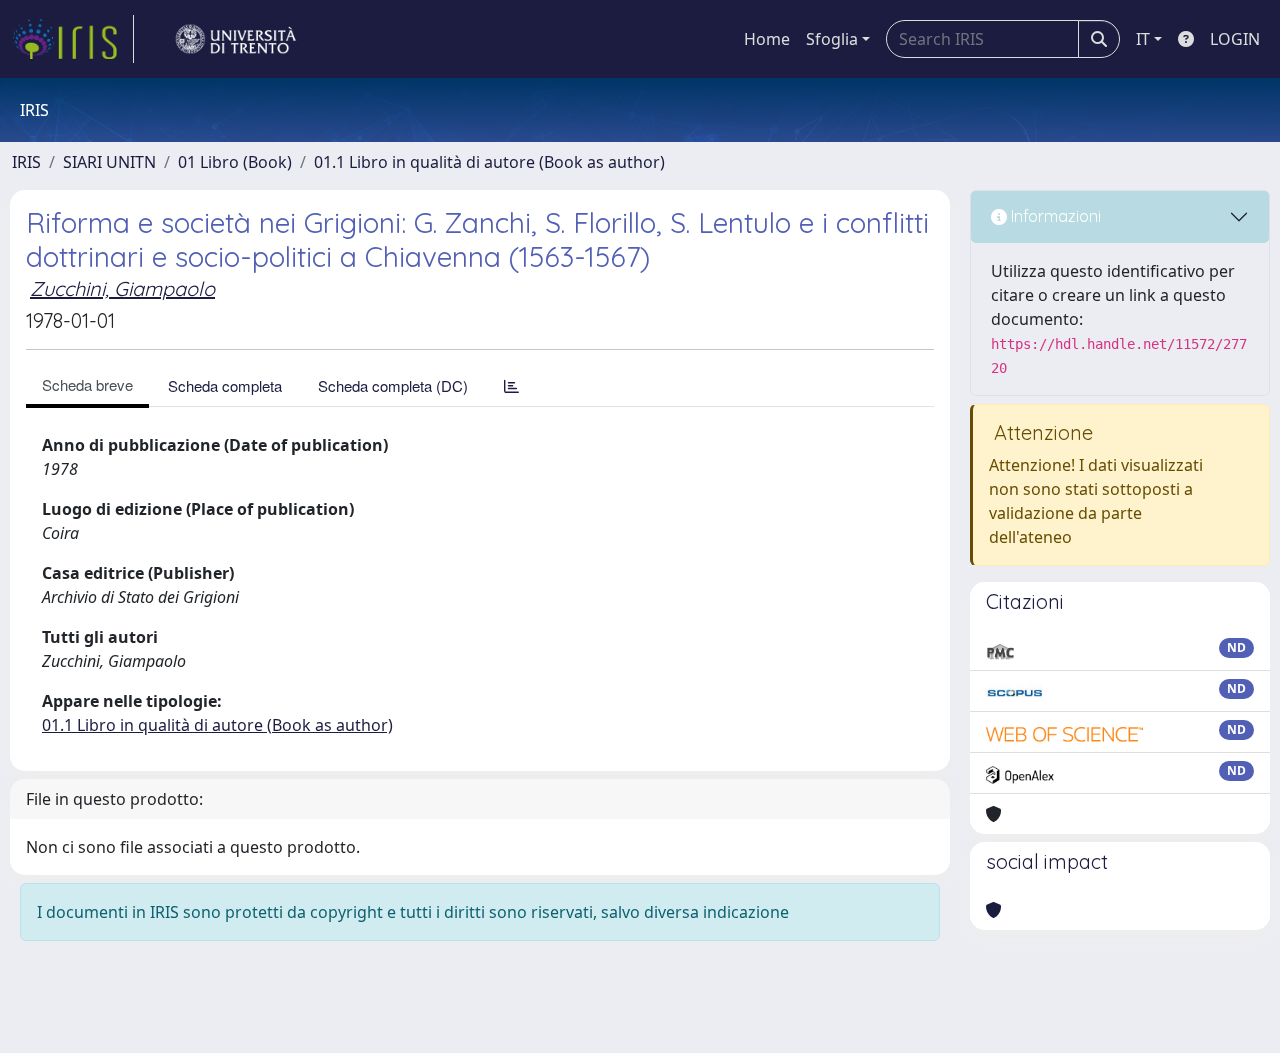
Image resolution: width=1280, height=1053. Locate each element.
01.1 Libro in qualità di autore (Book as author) (489, 162)
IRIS (26, 162)
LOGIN (1235, 39)
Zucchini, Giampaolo (122, 288)
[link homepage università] (236, 39)
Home (767, 39)
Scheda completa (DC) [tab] (393, 385)
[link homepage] (73, 39)
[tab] (511, 385)
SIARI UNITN (109, 162)
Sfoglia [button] (832, 39)
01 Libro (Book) (235, 162)
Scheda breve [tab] (87, 384)
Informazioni (1054, 216)
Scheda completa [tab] (225, 385)
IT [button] (1143, 39)
